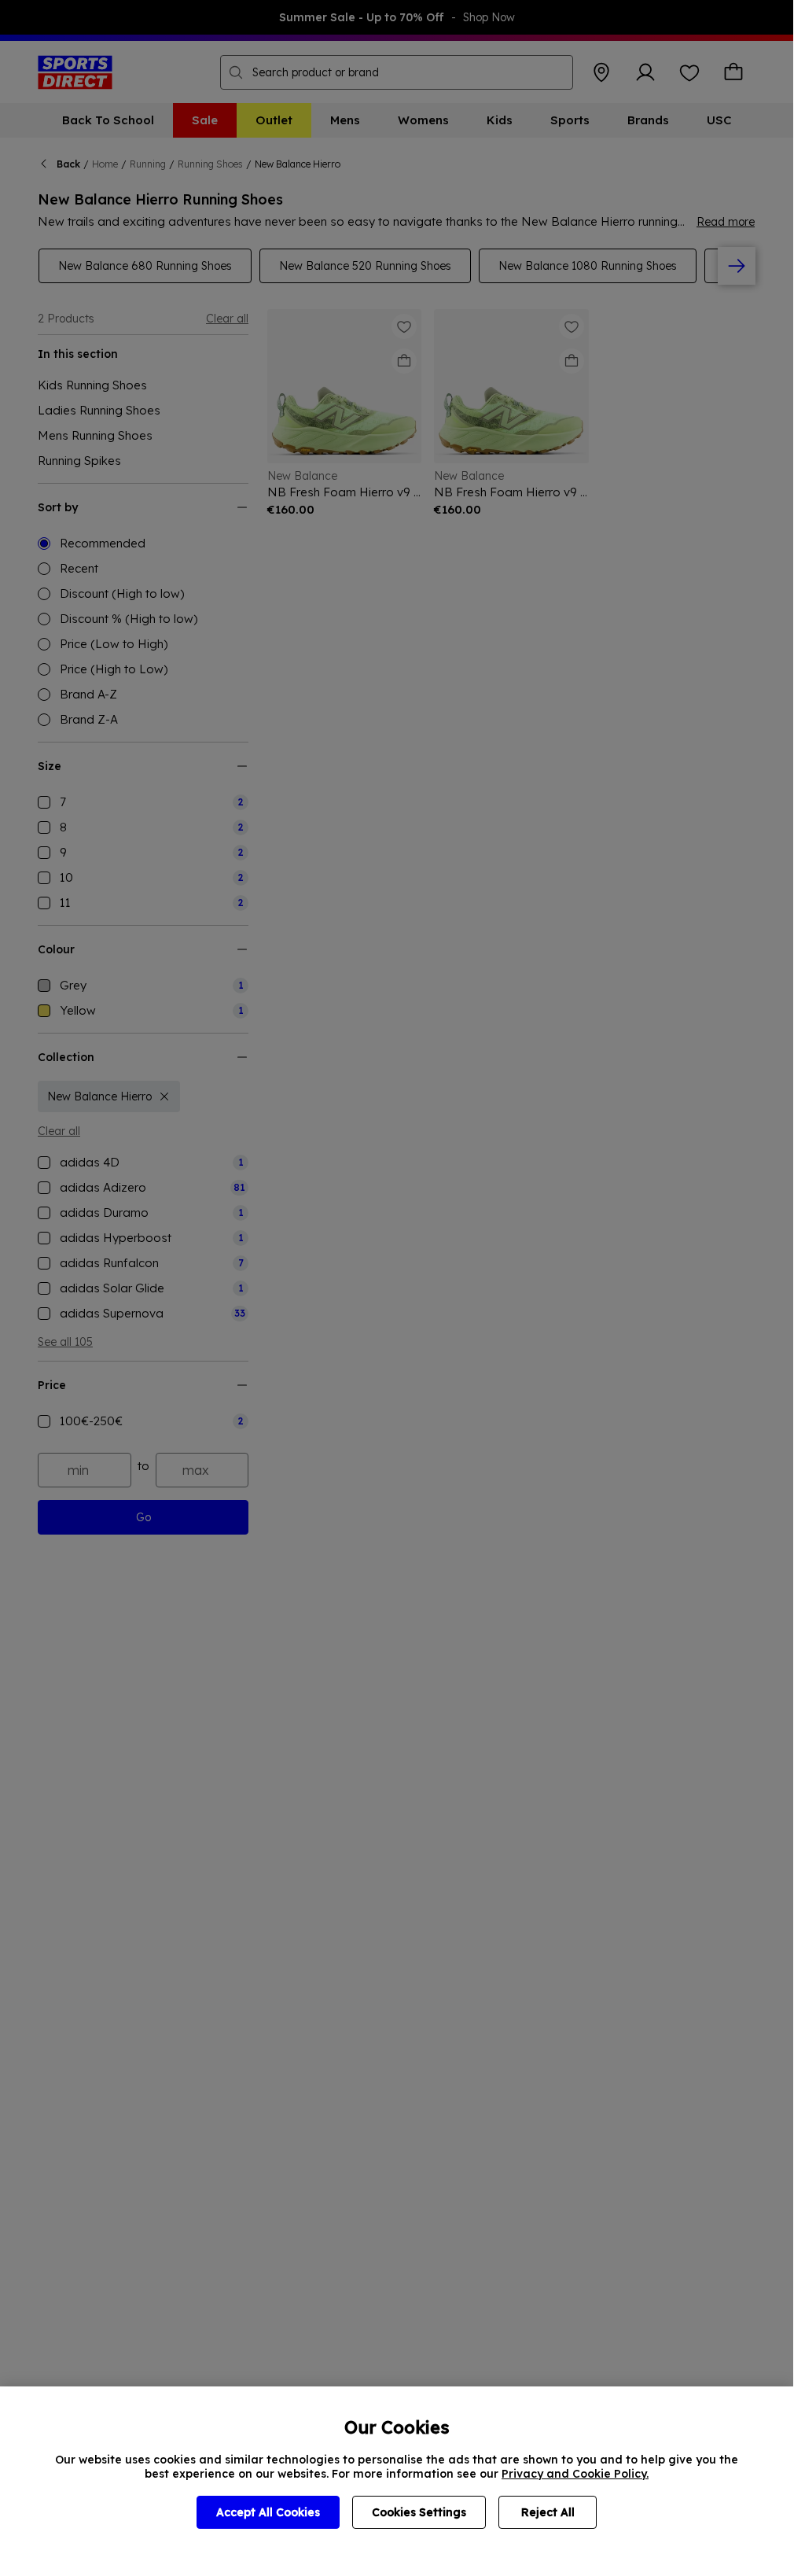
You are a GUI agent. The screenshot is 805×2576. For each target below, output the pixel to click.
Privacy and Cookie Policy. (575, 2474)
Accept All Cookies (268, 2512)
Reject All (548, 2512)
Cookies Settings (419, 2512)
